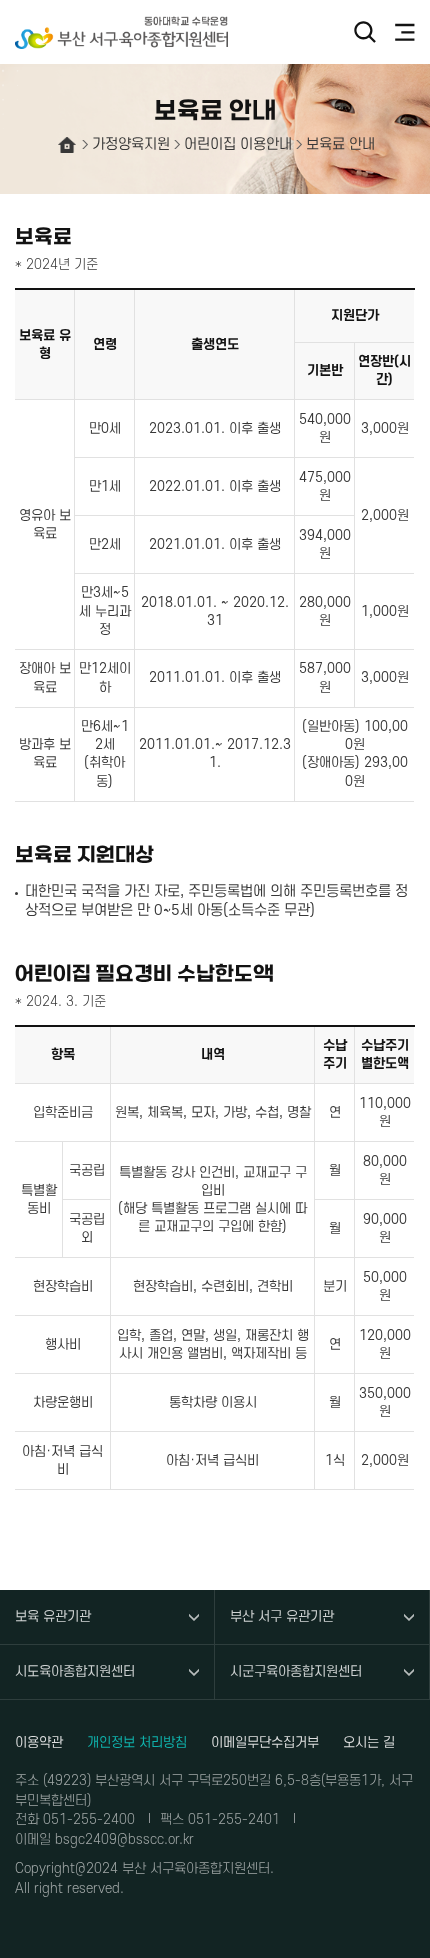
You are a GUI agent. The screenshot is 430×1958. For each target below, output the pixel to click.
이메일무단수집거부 (265, 1742)
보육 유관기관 (53, 1616)
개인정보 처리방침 (137, 1742)
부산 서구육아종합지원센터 (130, 32)
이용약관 (39, 1742)
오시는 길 (369, 1742)
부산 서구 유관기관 (282, 1616)
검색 (365, 32)
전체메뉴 (405, 32)
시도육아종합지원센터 (75, 1671)
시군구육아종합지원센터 (296, 1671)
